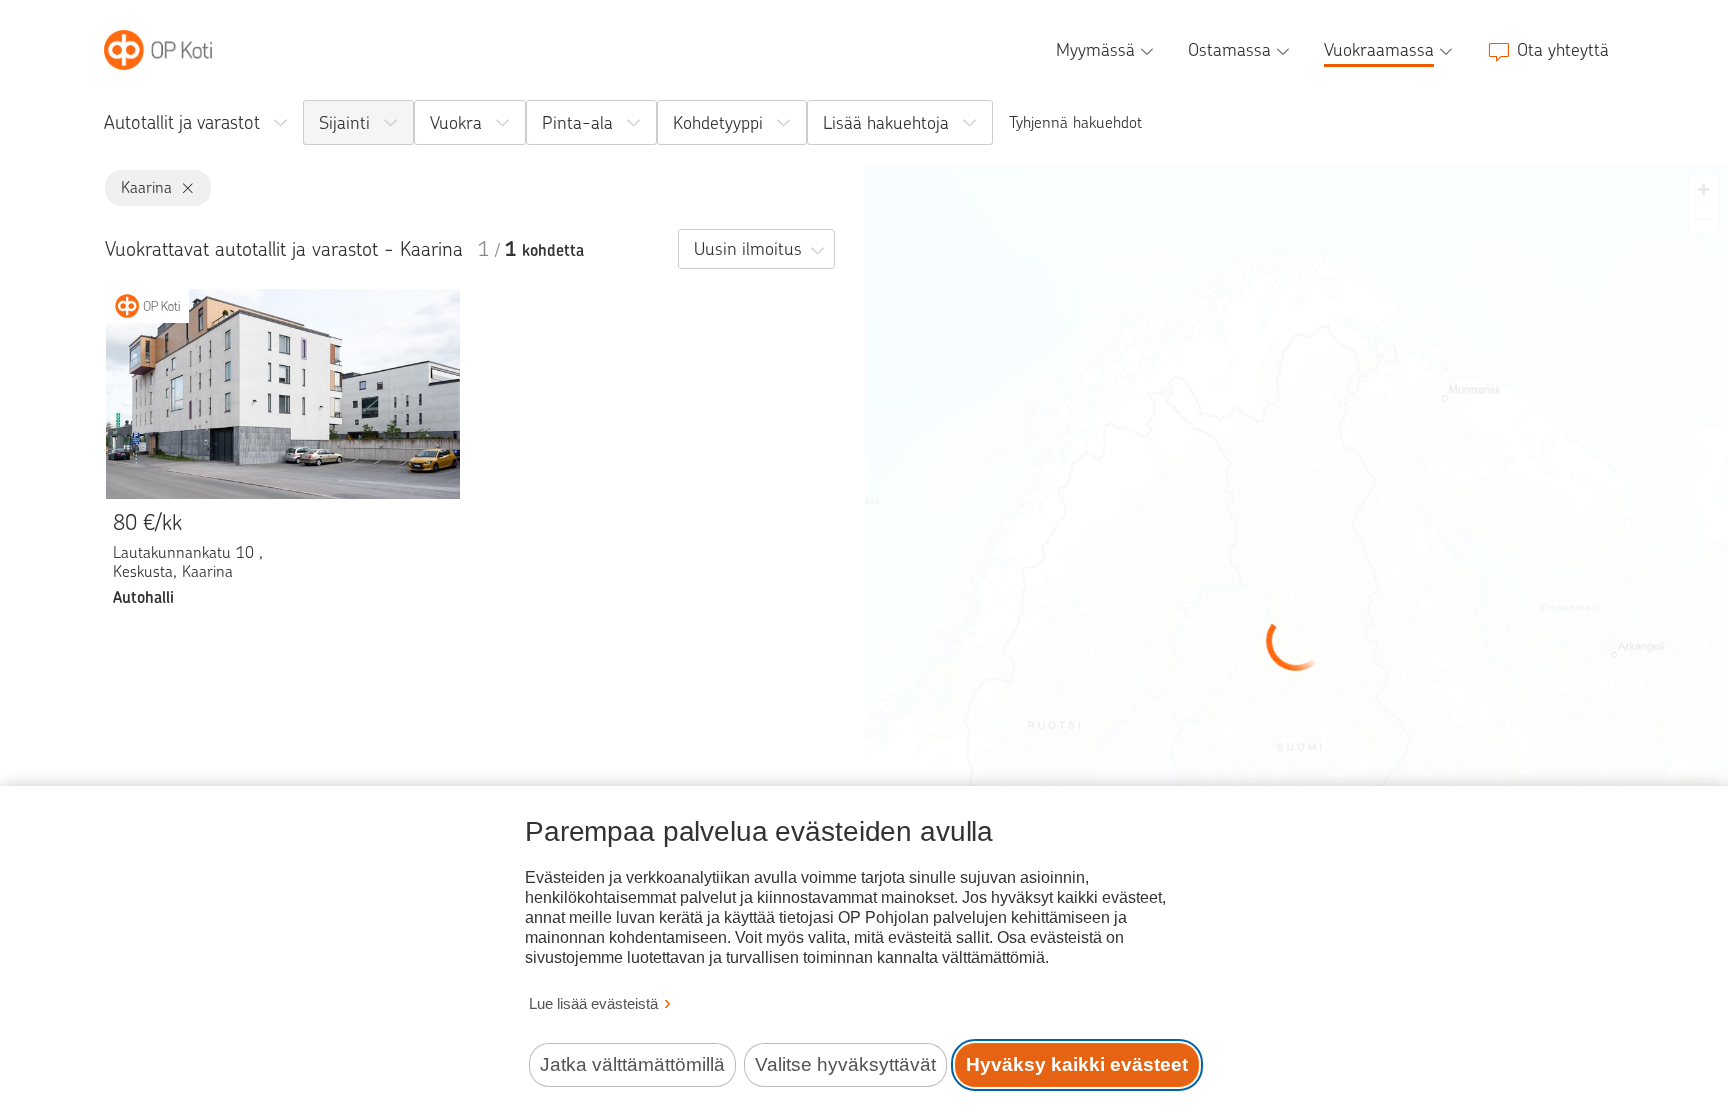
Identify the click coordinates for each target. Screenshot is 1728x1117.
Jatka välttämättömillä (632, 1064)
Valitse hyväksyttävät (845, 1064)
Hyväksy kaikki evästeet (1077, 1064)
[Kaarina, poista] (183, 188)
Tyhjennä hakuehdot (1075, 122)
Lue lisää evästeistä (593, 1003)
